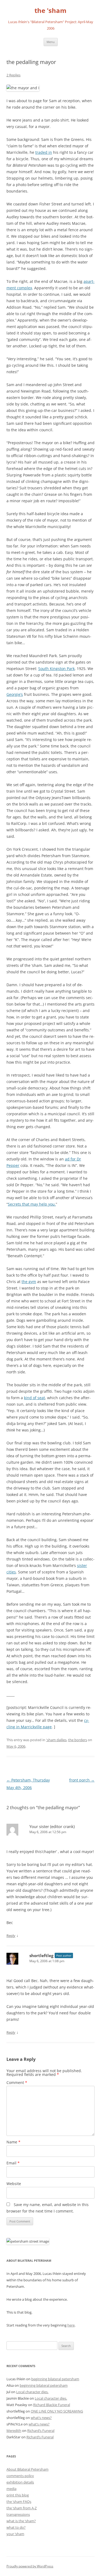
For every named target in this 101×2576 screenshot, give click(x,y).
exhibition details (20, 2482)
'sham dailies (56, 1740)
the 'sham (50, 11)
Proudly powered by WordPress (30, 2566)
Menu (51, 42)
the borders (78, 1740)
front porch (82, 1780)
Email (13, 2163)
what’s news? (41, 2418)
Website (14, 2184)
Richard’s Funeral (41, 2431)
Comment (17, 2082)
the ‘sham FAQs (19, 2502)
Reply (11, 1936)
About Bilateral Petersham (27, 2469)
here (71, 2325)
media (11, 2489)
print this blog (18, 2495)
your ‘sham (15, 2534)
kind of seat (34, 1398)
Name (13, 2142)
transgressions (18, 2514)
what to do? (16, 2527)
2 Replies (13, 75)
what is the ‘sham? (21, 2521)
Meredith (14, 2431)
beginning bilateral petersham (55, 2379)
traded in (44, 152)
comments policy (20, 2476)
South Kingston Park (56, 669)
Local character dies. (32, 2392)
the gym (29, 1282)
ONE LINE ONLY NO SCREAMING (57, 2411)
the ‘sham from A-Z (22, 2508)
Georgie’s (15, 694)
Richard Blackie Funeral (52, 2405)
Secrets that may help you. (32, 1204)
